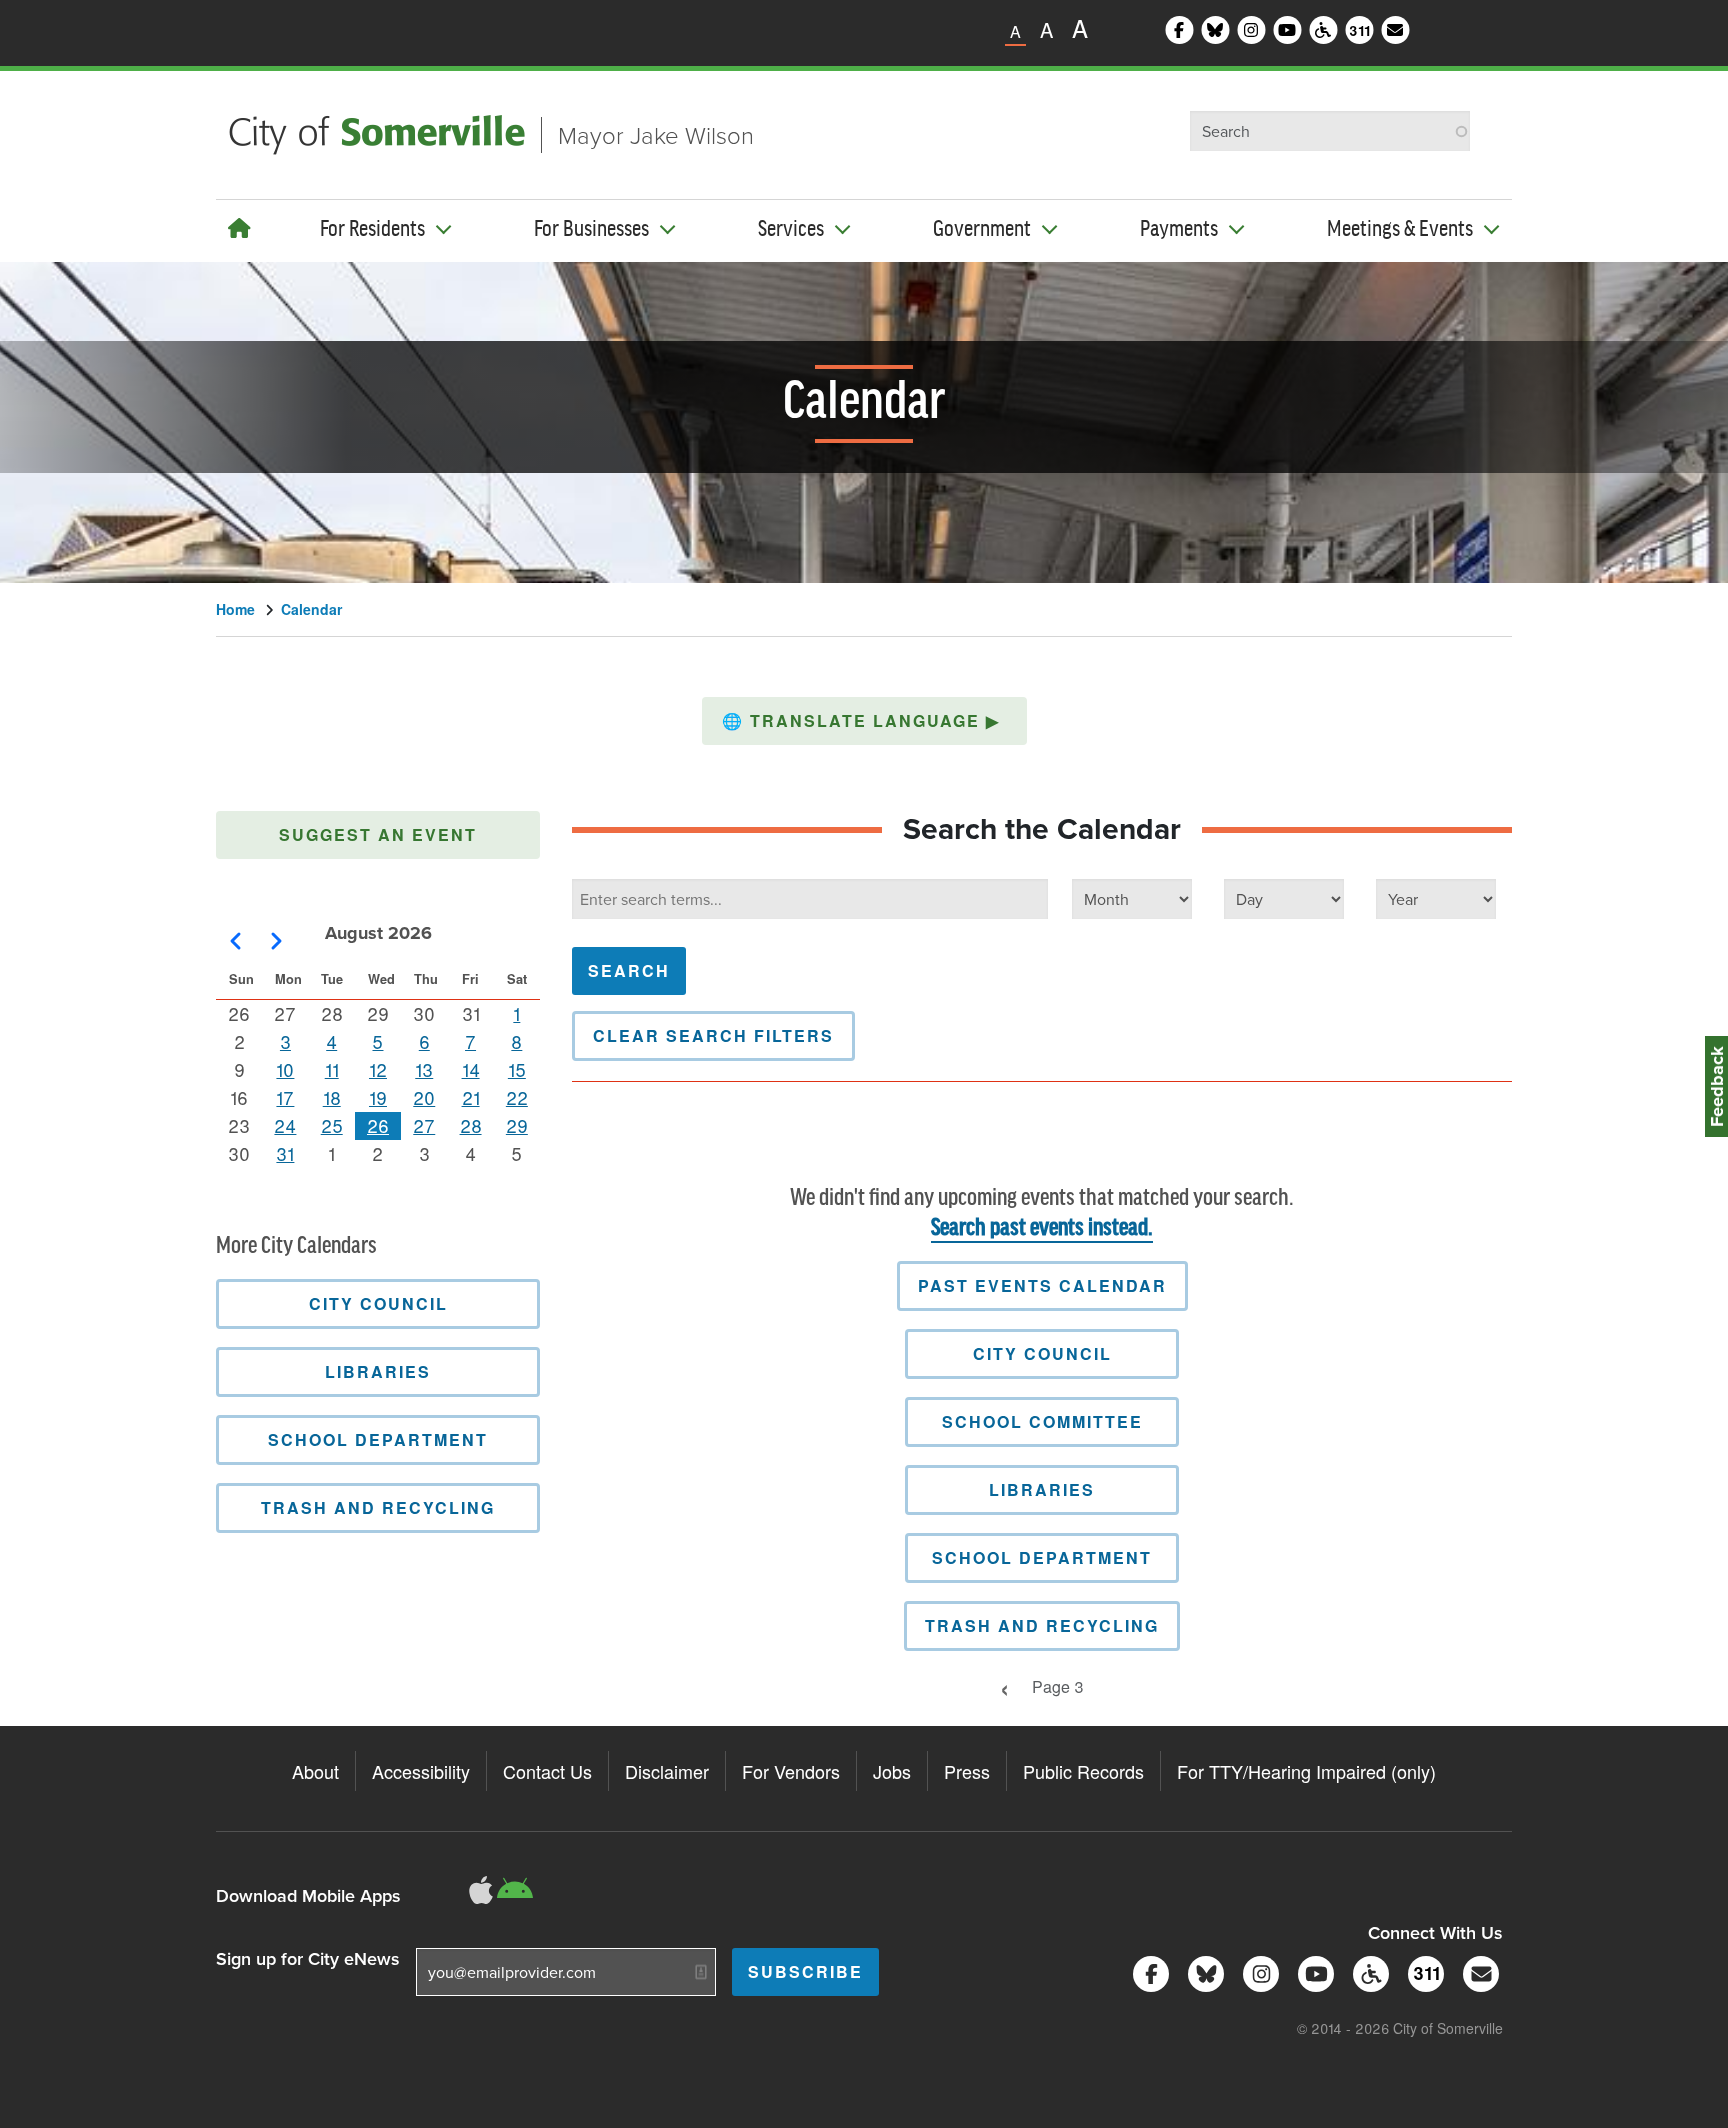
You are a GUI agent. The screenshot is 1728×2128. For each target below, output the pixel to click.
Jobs (892, 1771)
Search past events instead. (1042, 1228)
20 (424, 1097)
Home (235, 609)
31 (285, 1153)
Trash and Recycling (1042, 1625)
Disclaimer (667, 1771)
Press (967, 1771)
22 (517, 1097)
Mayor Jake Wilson (656, 134)
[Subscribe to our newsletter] (1477, 1971)
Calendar (311, 609)
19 (378, 1097)
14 (471, 1069)
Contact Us (547, 1771)
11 (332, 1069)
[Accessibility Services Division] (1367, 1971)
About (315, 1771)
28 (471, 1125)
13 (424, 1069)
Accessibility (421, 1771)
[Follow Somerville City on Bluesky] (1202, 1971)
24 (285, 1125)
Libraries (1042, 1489)
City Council (1042, 1353)
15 (517, 1069)
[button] (864, 721)
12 (378, 1069)
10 (285, 1069)
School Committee (1042, 1421)
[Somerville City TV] (1312, 1971)
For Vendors (791, 1771)
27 (424, 1125)
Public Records (1083, 1771)
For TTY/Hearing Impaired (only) (1306, 1771)
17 (285, 1097)
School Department (1042, 1557)
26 (378, 1125)
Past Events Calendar (1042, 1285)
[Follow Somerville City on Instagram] (1257, 1971)
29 (517, 1125)
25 (332, 1125)
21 (471, 1097)
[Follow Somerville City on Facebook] (1147, 1971)
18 (332, 1097)
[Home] (239, 227)
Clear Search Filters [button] (713, 1035)
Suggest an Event (378, 834)
